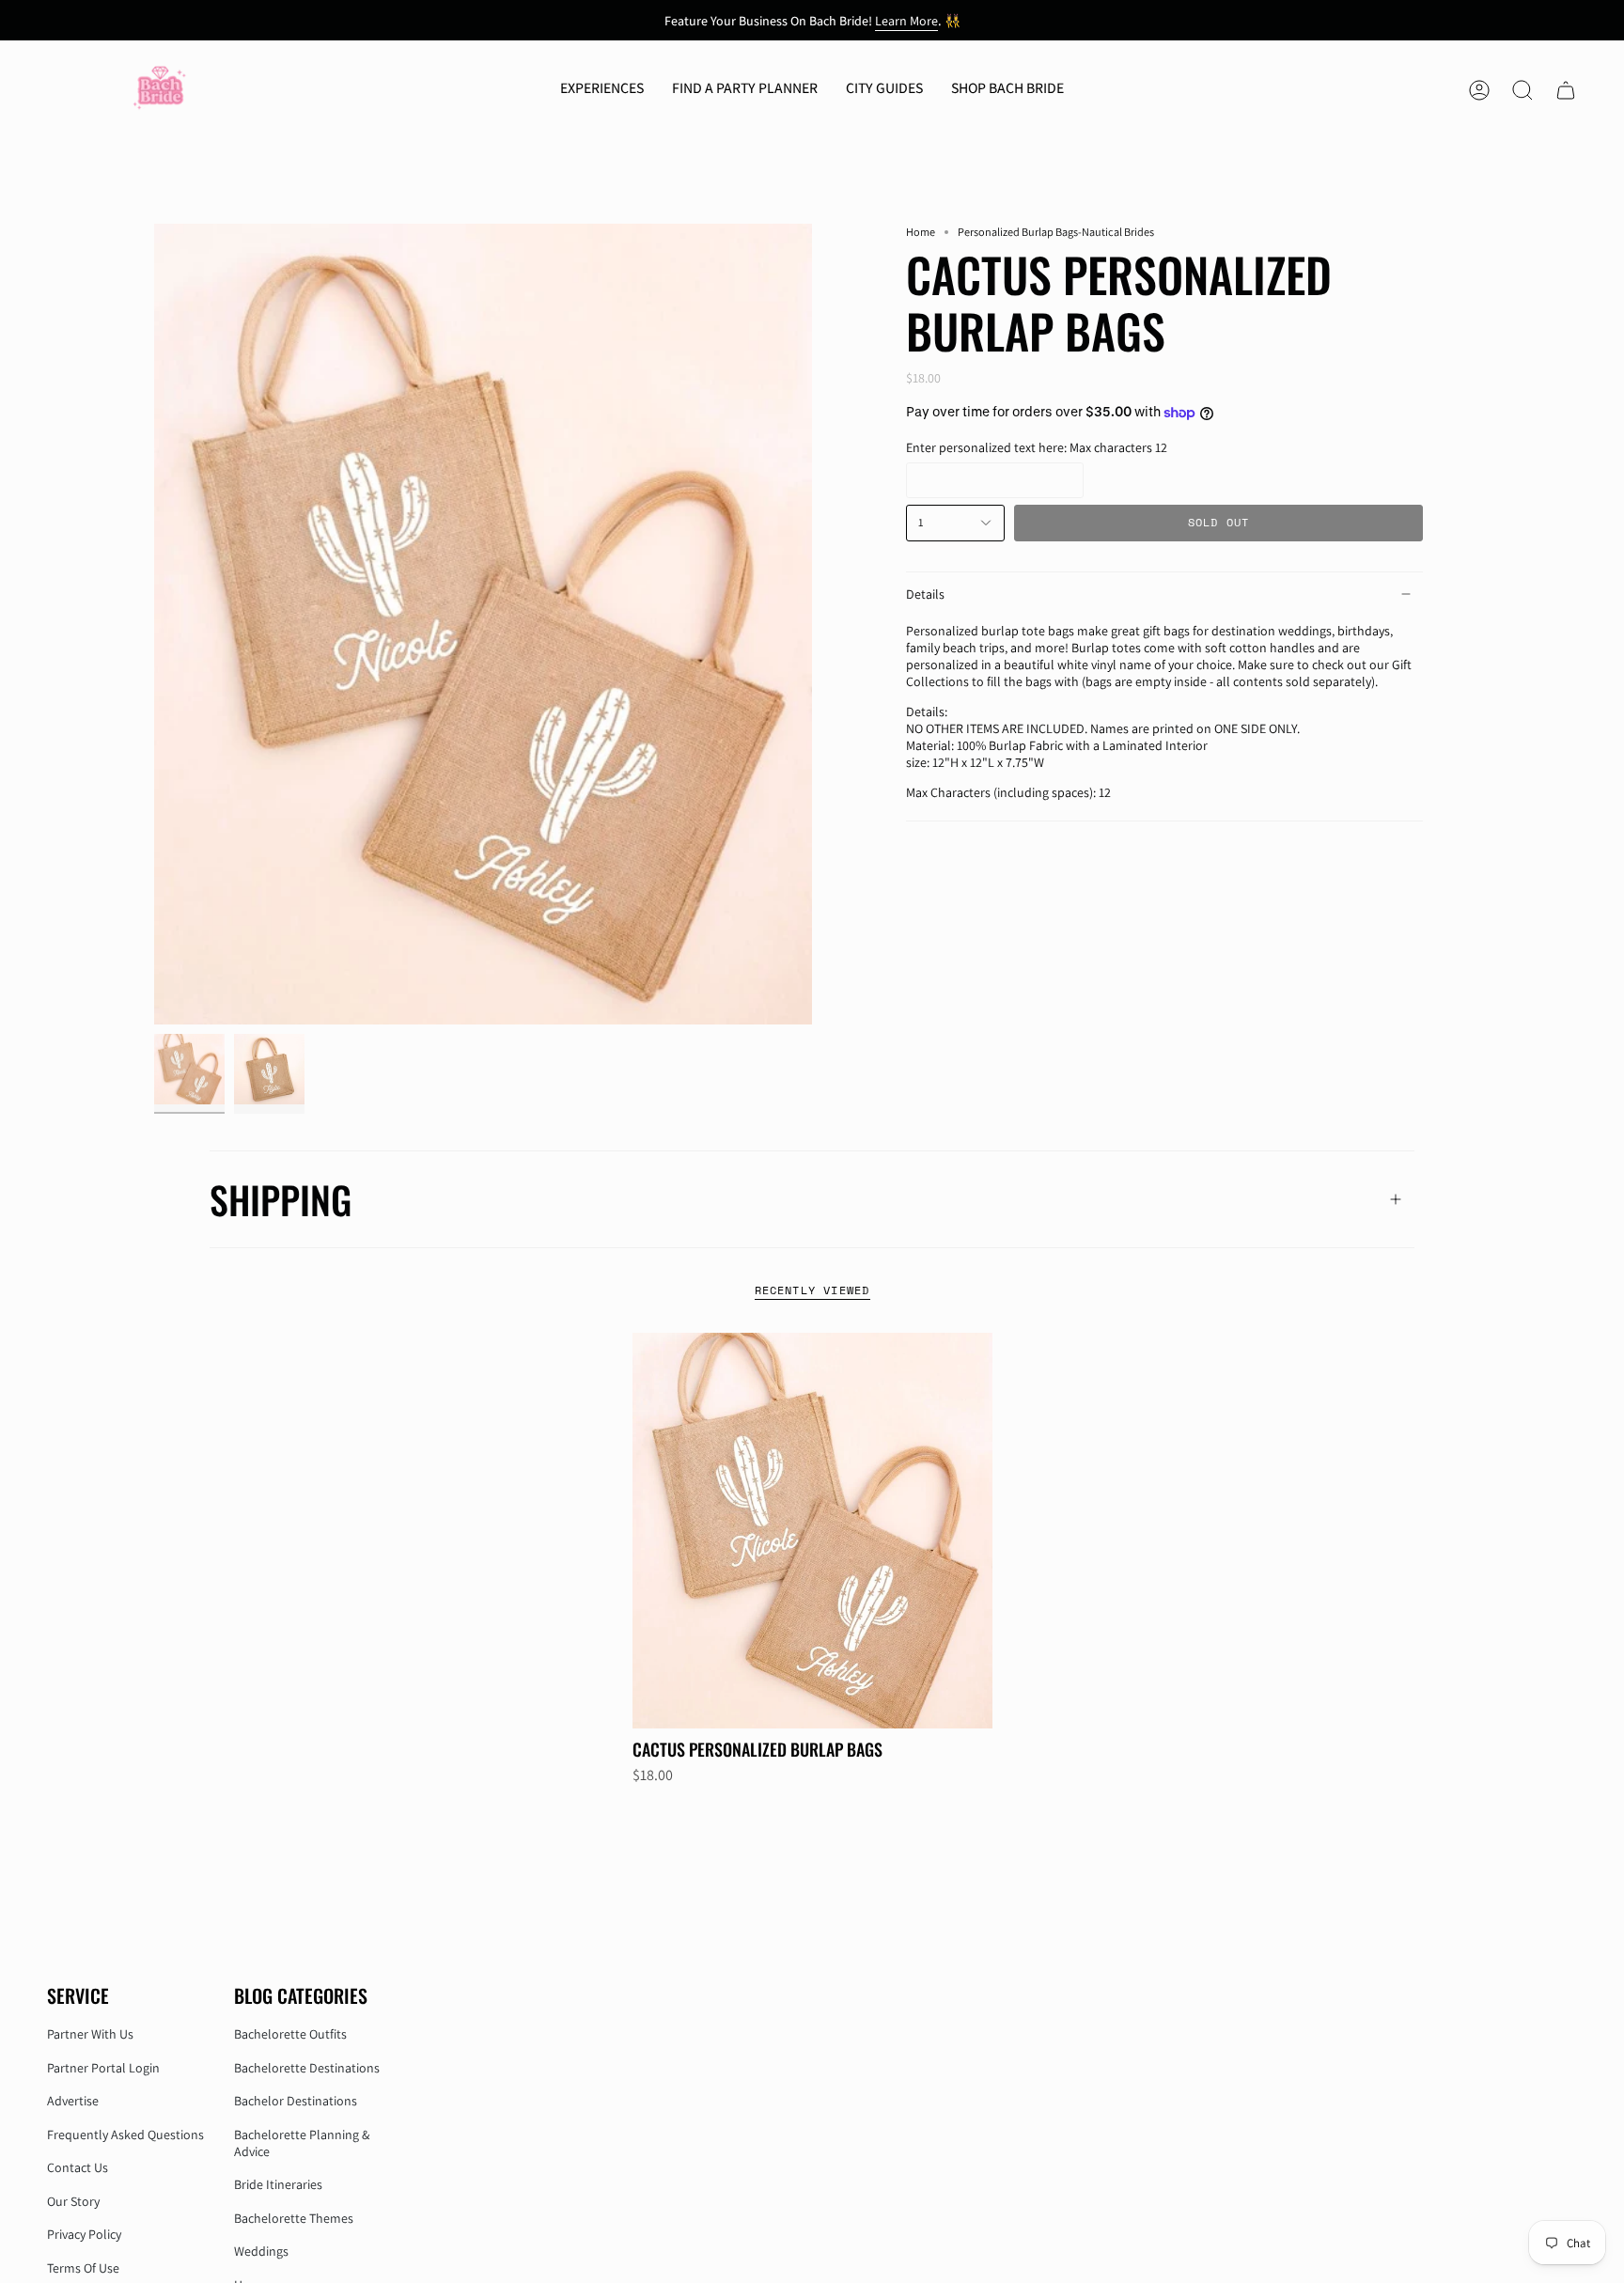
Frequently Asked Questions (125, 2134)
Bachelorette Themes (294, 2218)
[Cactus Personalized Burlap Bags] (812, 1531)
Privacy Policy (84, 2234)
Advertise (73, 2101)
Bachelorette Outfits (290, 2034)
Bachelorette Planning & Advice (302, 2143)
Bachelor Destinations (296, 2101)
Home (921, 232)
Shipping (281, 1199)
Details (925, 594)
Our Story (73, 2201)
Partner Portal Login (103, 2068)
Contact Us (78, 2167)
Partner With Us (90, 2034)
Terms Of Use (83, 2268)
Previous (154, 624)
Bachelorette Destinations (307, 2068)
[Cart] (1566, 90)
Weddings (261, 2251)
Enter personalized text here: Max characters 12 (1037, 447)
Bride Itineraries (278, 2184)
